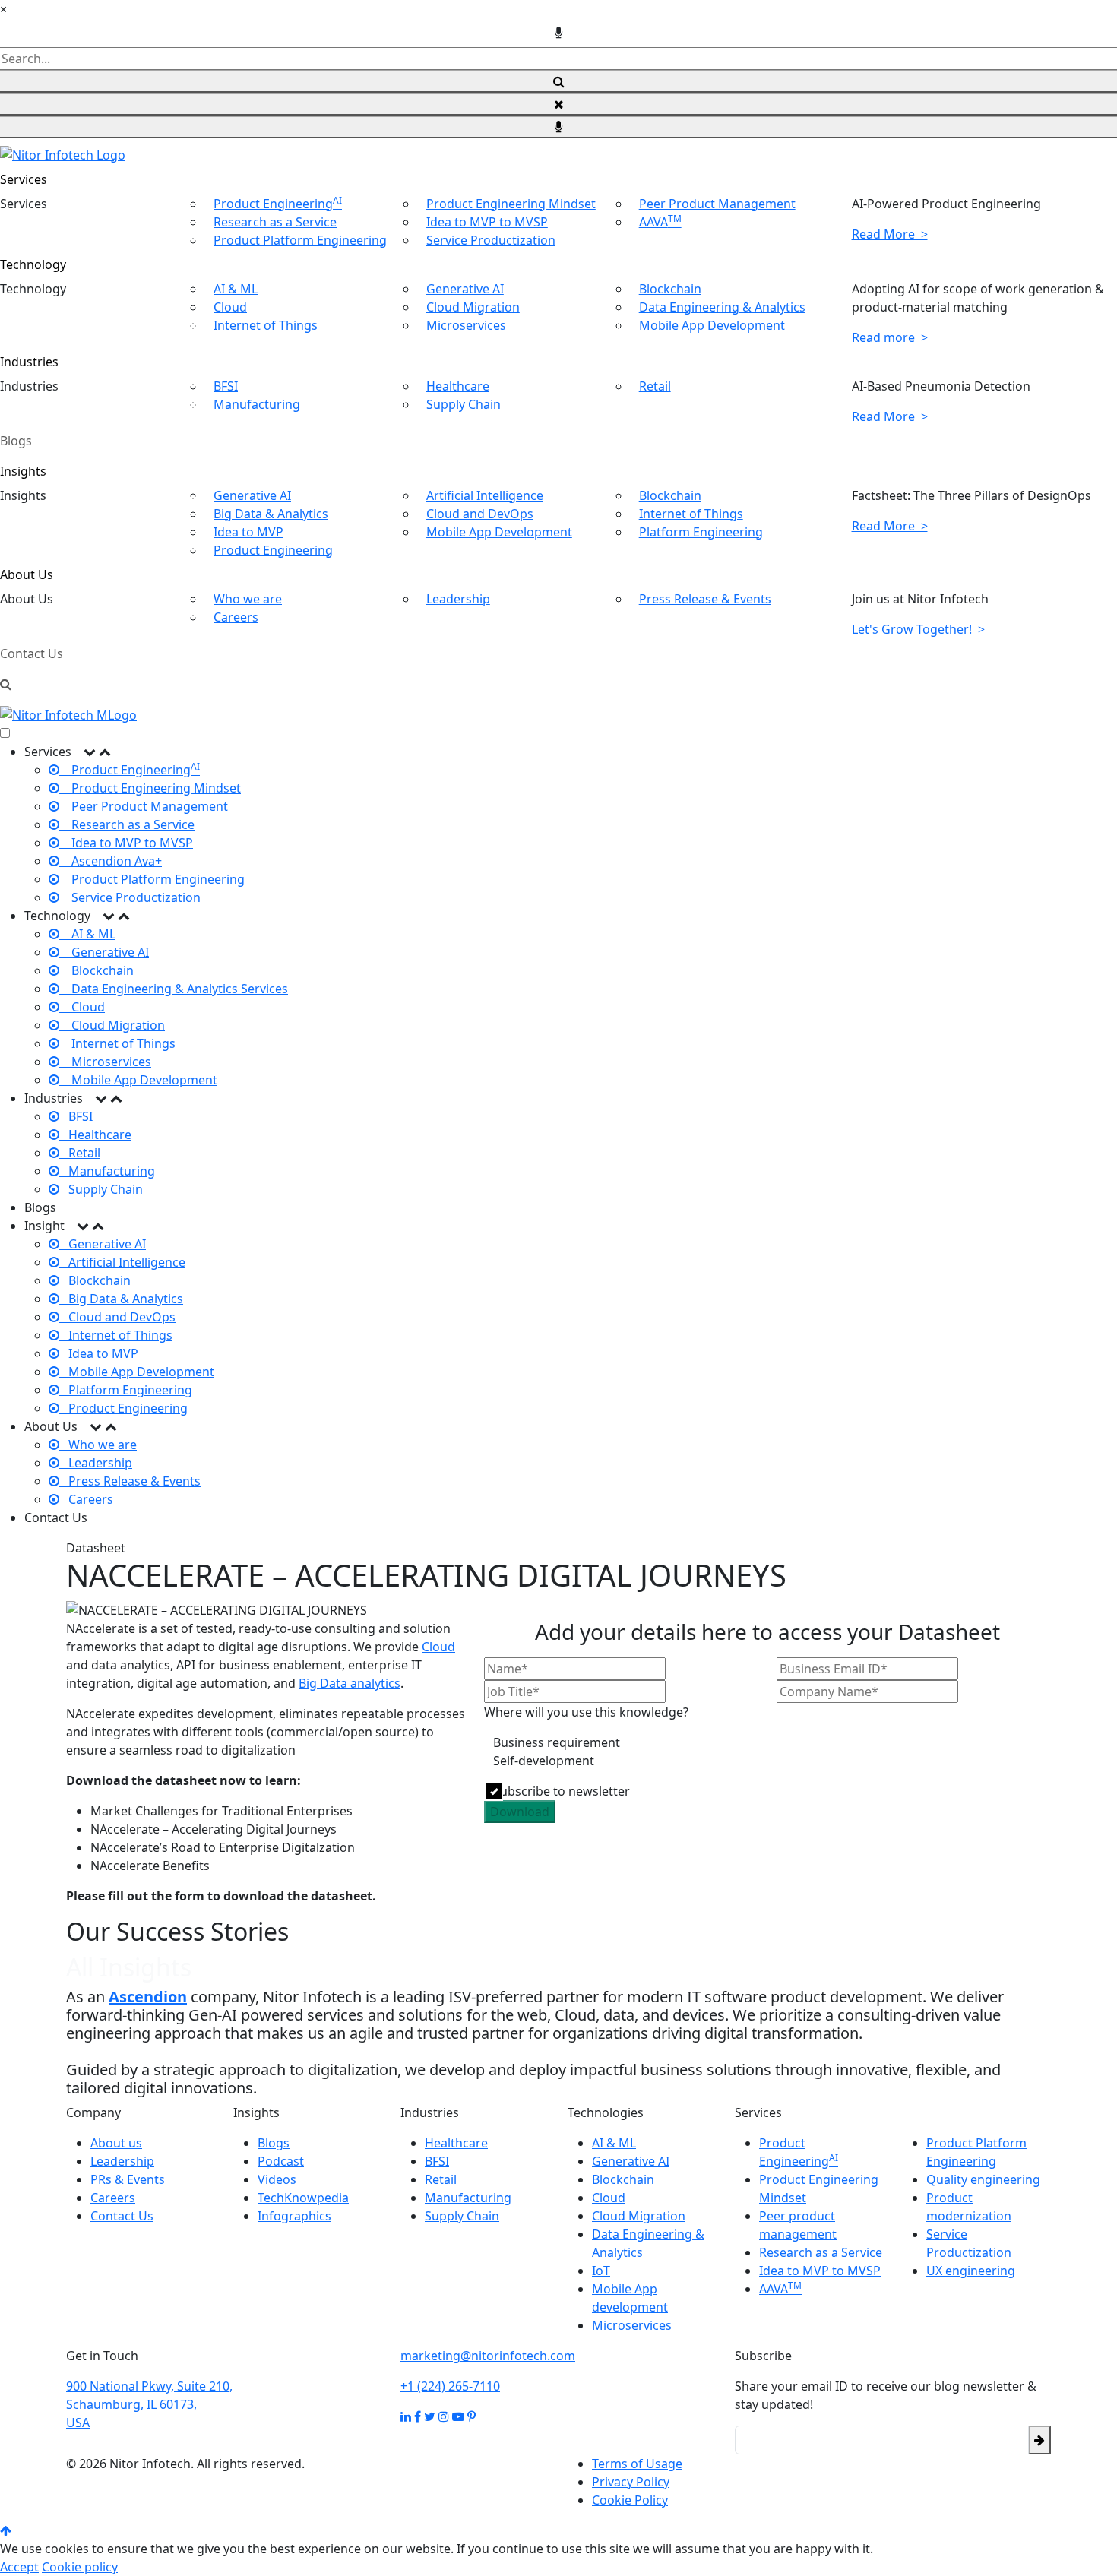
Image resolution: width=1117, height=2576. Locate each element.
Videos (277, 2179)
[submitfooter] (1039, 2440)
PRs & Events (128, 2179)
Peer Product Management (717, 204)
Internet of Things (266, 325)
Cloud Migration (473, 307)
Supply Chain (464, 404)
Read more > (890, 337)
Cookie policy (80, 2567)
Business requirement (557, 1742)
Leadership (458, 599)
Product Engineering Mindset (511, 204)
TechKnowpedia (303, 2198)
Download (520, 1812)
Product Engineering (278, 204)
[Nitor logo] (63, 153)
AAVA (660, 222)
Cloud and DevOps (480, 514)
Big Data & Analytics (271, 514)
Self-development (544, 1761)
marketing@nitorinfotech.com (488, 2356)
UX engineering (971, 2271)
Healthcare (458, 386)
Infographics (294, 2216)
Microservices (466, 325)
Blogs (16, 441)
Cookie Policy (630, 2500)
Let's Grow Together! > (918, 629)
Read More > (890, 234)
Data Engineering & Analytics (722, 307)
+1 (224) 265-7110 (450, 2386)
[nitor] (68, 714)
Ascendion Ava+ (111, 861)
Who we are (248, 599)
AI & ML (236, 289)
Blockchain (670, 289)
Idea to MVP (248, 532)
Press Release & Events (705, 599)
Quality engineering (983, 2179)
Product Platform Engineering (300, 240)
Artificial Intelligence (485, 495)
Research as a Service (275, 222)
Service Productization (491, 240)
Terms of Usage (637, 2464)
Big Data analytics (350, 1683)
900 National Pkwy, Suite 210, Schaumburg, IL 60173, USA (149, 2404)
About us (116, 2143)
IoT (601, 2271)
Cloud (230, 307)
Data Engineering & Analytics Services (174, 989)
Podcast (281, 2161)
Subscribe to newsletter (562, 1791)
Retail (655, 386)
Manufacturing (257, 404)
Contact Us (32, 653)
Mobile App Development (712, 325)
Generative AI (465, 289)
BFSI (226, 386)
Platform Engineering (701, 532)
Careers (236, 617)
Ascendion (148, 1997)
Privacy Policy (631, 2482)
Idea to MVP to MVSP (487, 222)
